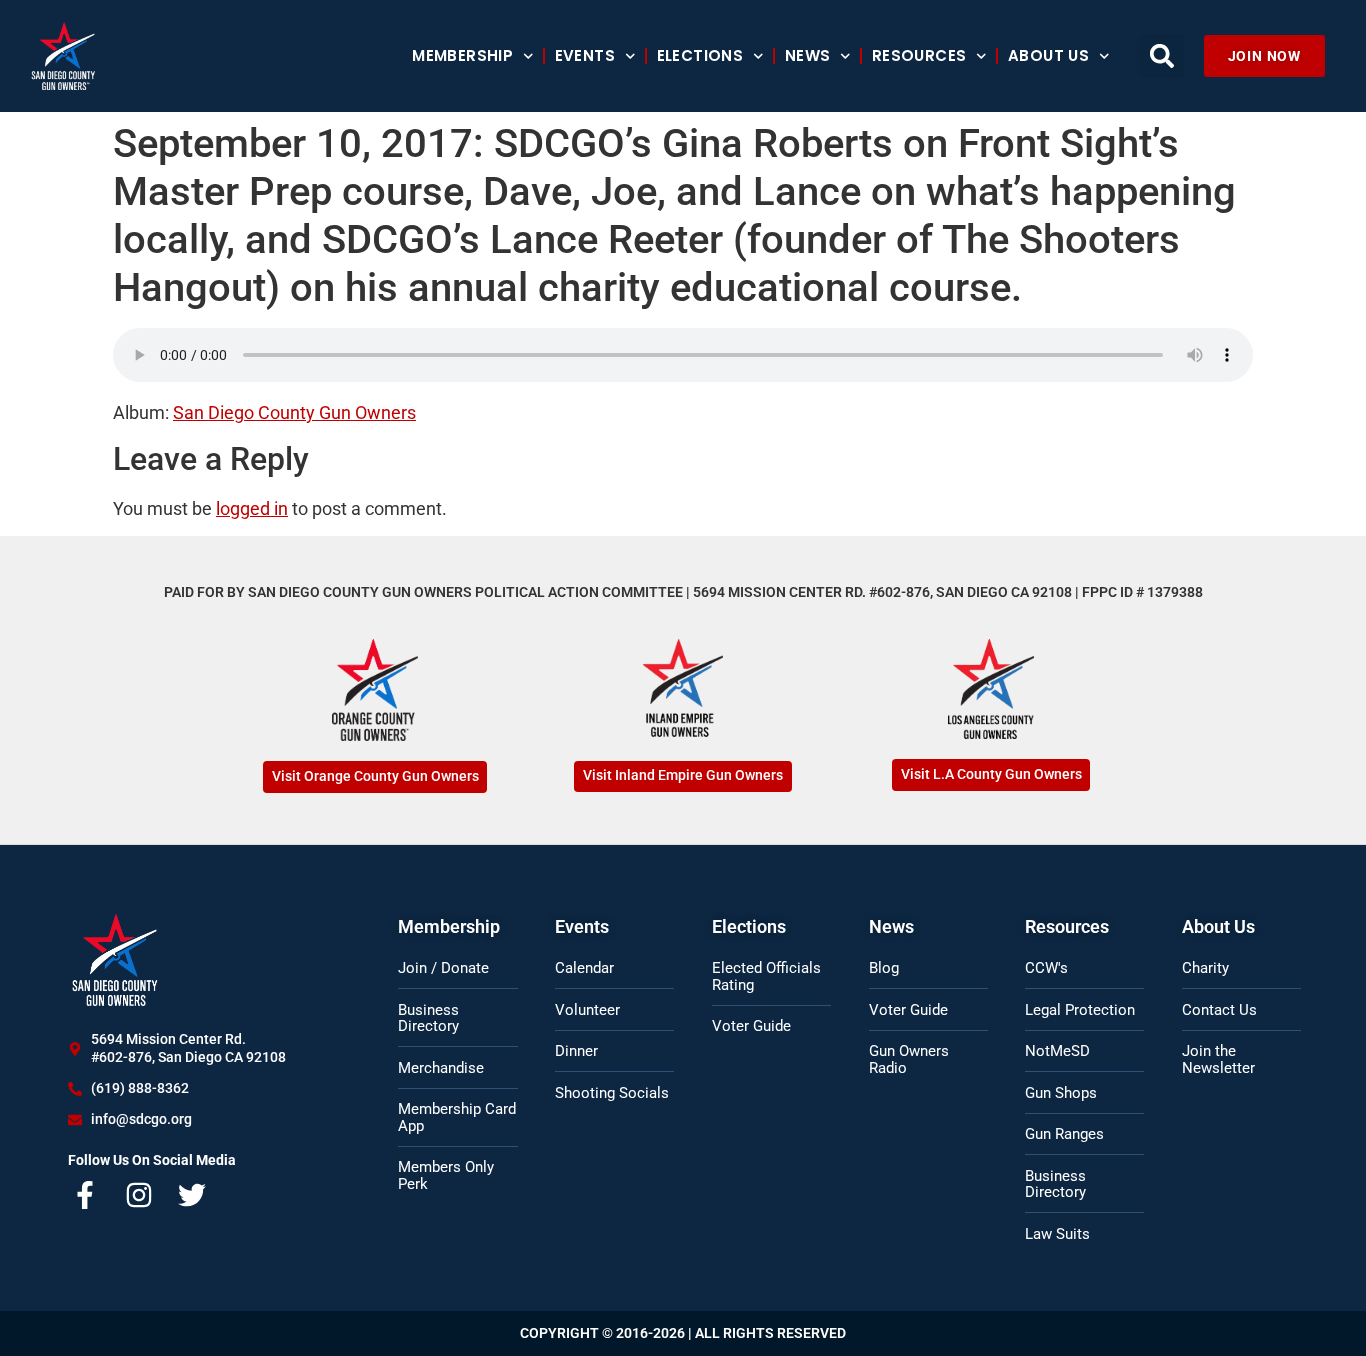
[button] (1162, 56)
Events (585, 55)
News (808, 55)
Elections (700, 55)
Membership (462, 55)
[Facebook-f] (85, 1195)
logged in (252, 508)
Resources (919, 55)
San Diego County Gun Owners (294, 412)
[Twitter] (192, 1195)
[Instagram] (139, 1195)
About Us (1048, 55)
